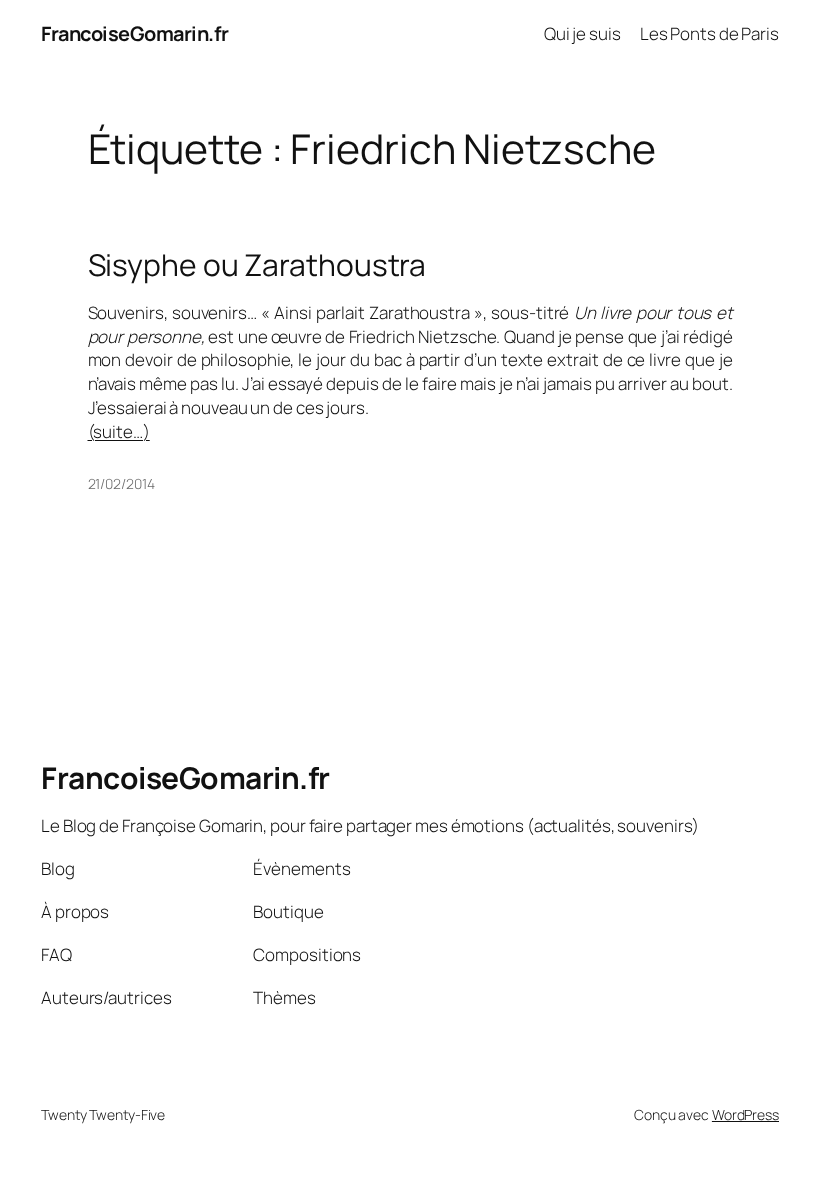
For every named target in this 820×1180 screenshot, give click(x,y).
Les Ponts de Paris (709, 33)
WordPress (745, 1114)
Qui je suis (582, 33)
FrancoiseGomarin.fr (135, 33)
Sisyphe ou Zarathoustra (257, 265)
